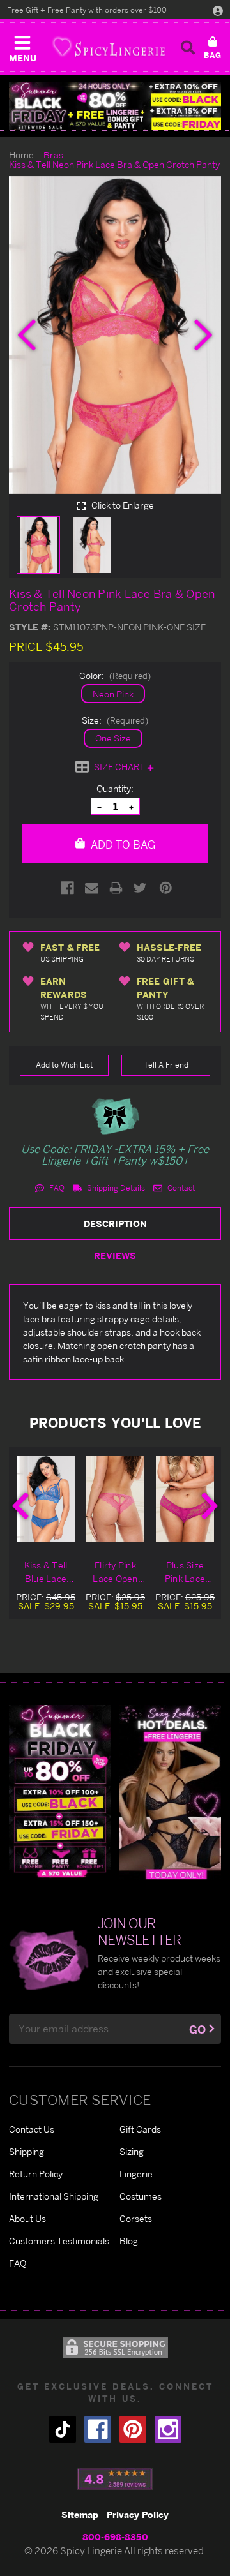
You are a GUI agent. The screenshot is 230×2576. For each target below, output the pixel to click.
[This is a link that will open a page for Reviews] (115, 2479)
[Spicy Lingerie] (109, 47)
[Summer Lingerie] (170, 1791)
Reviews (115, 1255)
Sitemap (80, 2514)
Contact (180, 1188)
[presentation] (27, 335)
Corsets (136, 2218)
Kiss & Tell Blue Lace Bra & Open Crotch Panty (46, 1572)
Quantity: (115, 788)
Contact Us (32, 2129)
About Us (27, 2218)
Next (210, 1506)
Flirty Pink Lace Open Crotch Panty (115, 1572)
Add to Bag (122, 845)
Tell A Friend (166, 1065)
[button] (22, 46)
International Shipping (54, 2196)
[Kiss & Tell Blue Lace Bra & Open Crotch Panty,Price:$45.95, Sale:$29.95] (46, 1499)
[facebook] (98, 2429)
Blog (129, 2241)
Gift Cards (140, 2129)
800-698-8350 (115, 2537)
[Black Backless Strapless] (60, 1791)
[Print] (116, 888)
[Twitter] (140, 888)
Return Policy (36, 2174)
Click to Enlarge (122, 505)
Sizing (132, 2151)
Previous (20, 1506)
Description (115, 1224)
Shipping (27, 2151)
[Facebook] (67, 888)
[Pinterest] (166, 888)
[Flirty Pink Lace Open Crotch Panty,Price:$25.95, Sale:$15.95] (115, 1499)
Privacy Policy (138, 2514)
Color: (115, 675)
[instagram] (168, 2429)
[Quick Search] (188, 47)
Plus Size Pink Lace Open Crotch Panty (185, 1572)
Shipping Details (115, 1188)
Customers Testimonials (59, 2241)
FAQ (56, 1188)
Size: (115, 720)
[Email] (92, 888)
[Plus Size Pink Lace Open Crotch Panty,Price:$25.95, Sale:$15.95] (185, 1499)
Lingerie (136, 2174)
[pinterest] (133, 2429)
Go (197, 2029)
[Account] (218, 10)
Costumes (141, 2196)
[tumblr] (63, 2429)
